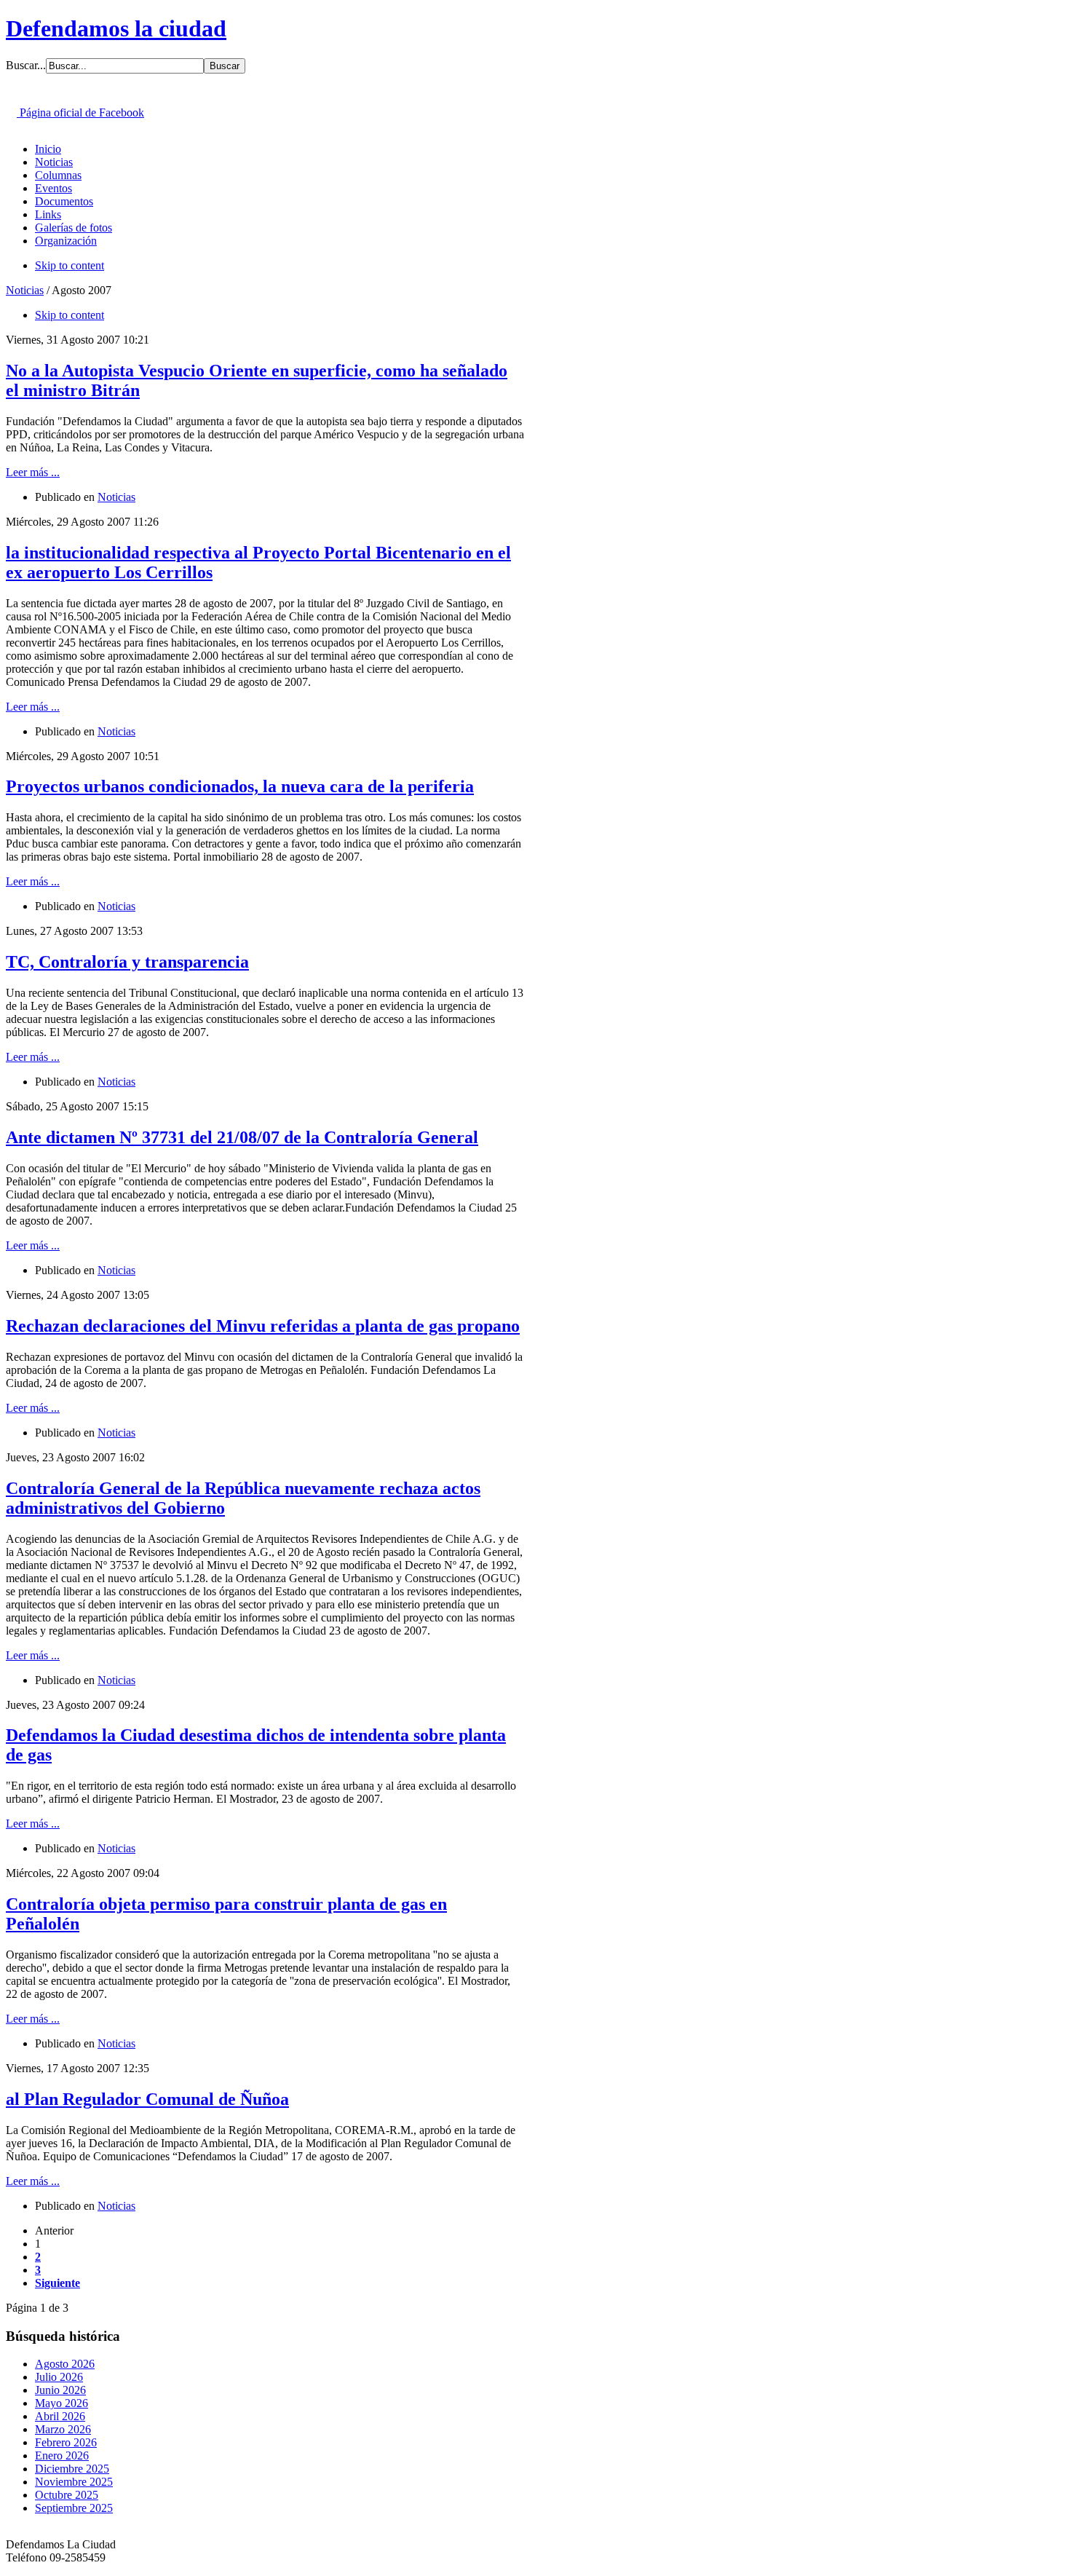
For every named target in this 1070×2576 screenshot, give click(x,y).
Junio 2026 (60, 2390)
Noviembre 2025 (74, 2482)
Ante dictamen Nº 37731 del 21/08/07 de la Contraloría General (242, 1137)
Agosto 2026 (65, 2364)
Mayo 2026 (62, 2403)
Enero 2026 (62, 2456)
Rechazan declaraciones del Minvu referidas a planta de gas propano (263, 1326)
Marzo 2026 (63, 2429)
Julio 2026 (59, 2377)
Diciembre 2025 (72, 2469)
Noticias (25, 290)
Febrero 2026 (66, 2442)
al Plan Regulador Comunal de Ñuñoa (147, 2099)
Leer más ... (33, 472)
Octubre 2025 (67, 2495)
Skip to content (70, 265)
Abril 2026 (60, 2416)
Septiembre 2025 (74, 2508)
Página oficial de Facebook (80, 112)
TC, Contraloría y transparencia (127, 962)
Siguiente (58, 2283)
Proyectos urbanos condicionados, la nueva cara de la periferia (240, 786)
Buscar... (26, 65)
